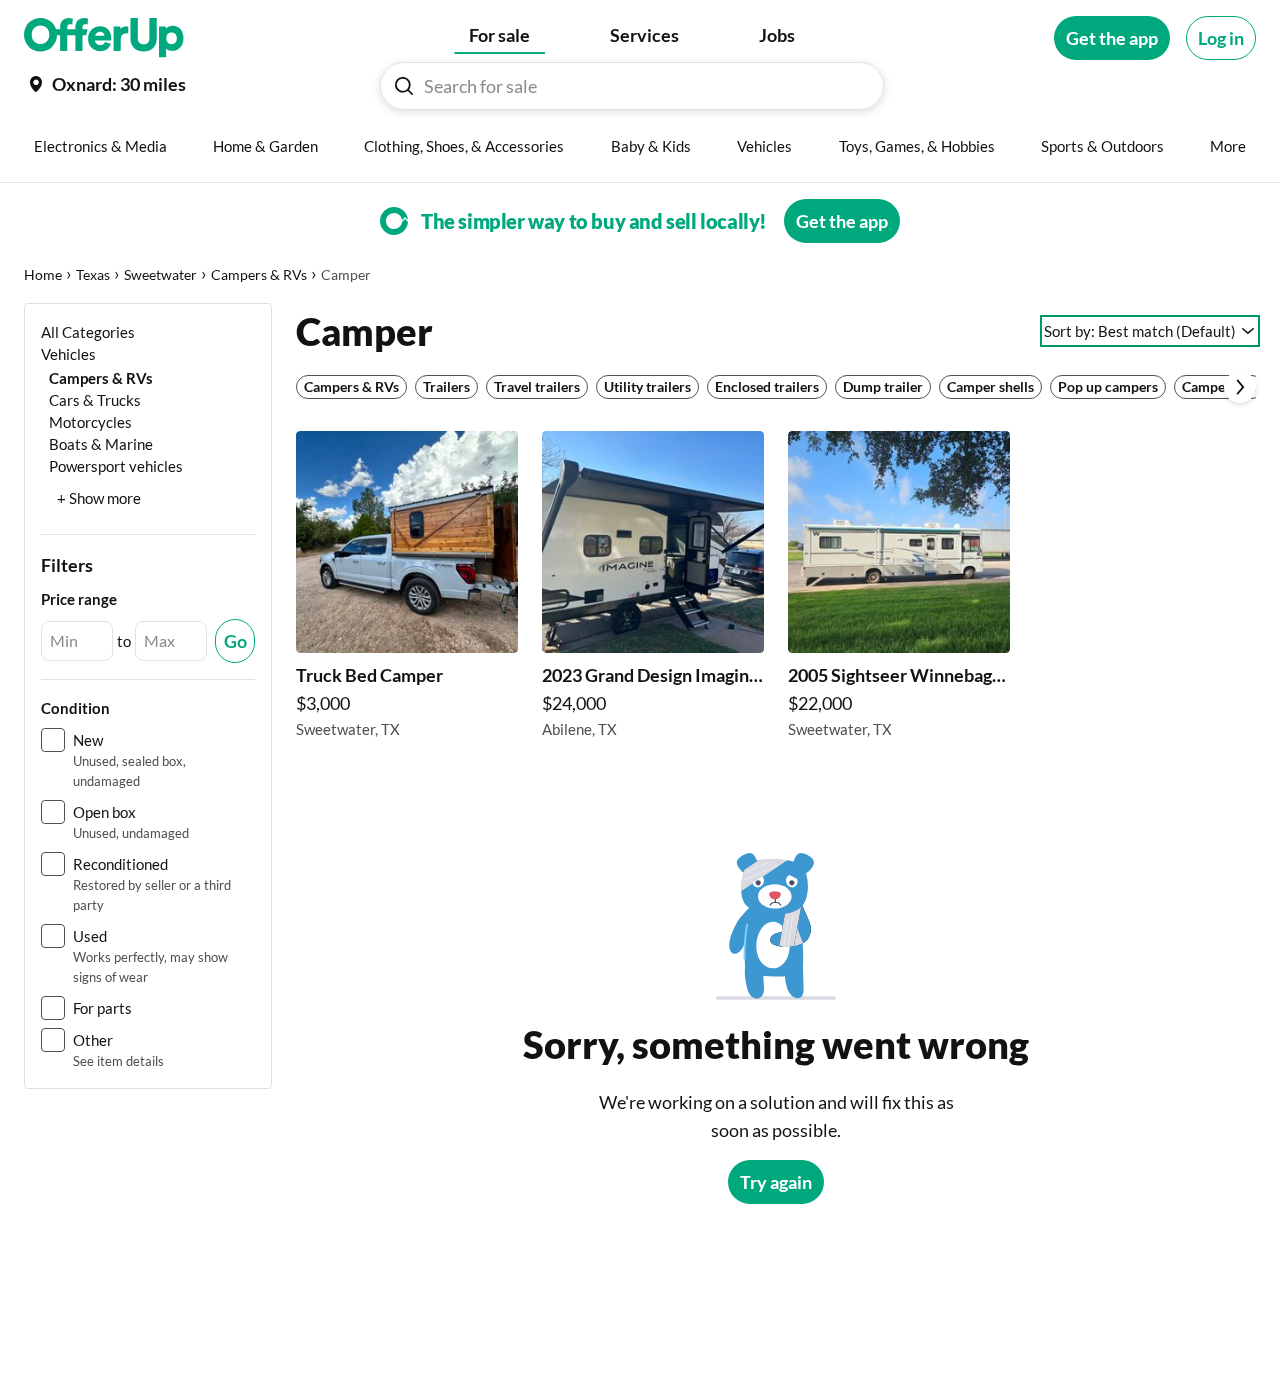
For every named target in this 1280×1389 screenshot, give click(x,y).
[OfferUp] (104, 38)
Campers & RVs (259, 274)
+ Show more (99, 498)
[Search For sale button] (404, 86)
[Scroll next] (1240, 387)
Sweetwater (160, 274)
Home (43, 274)
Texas (93, 274)
